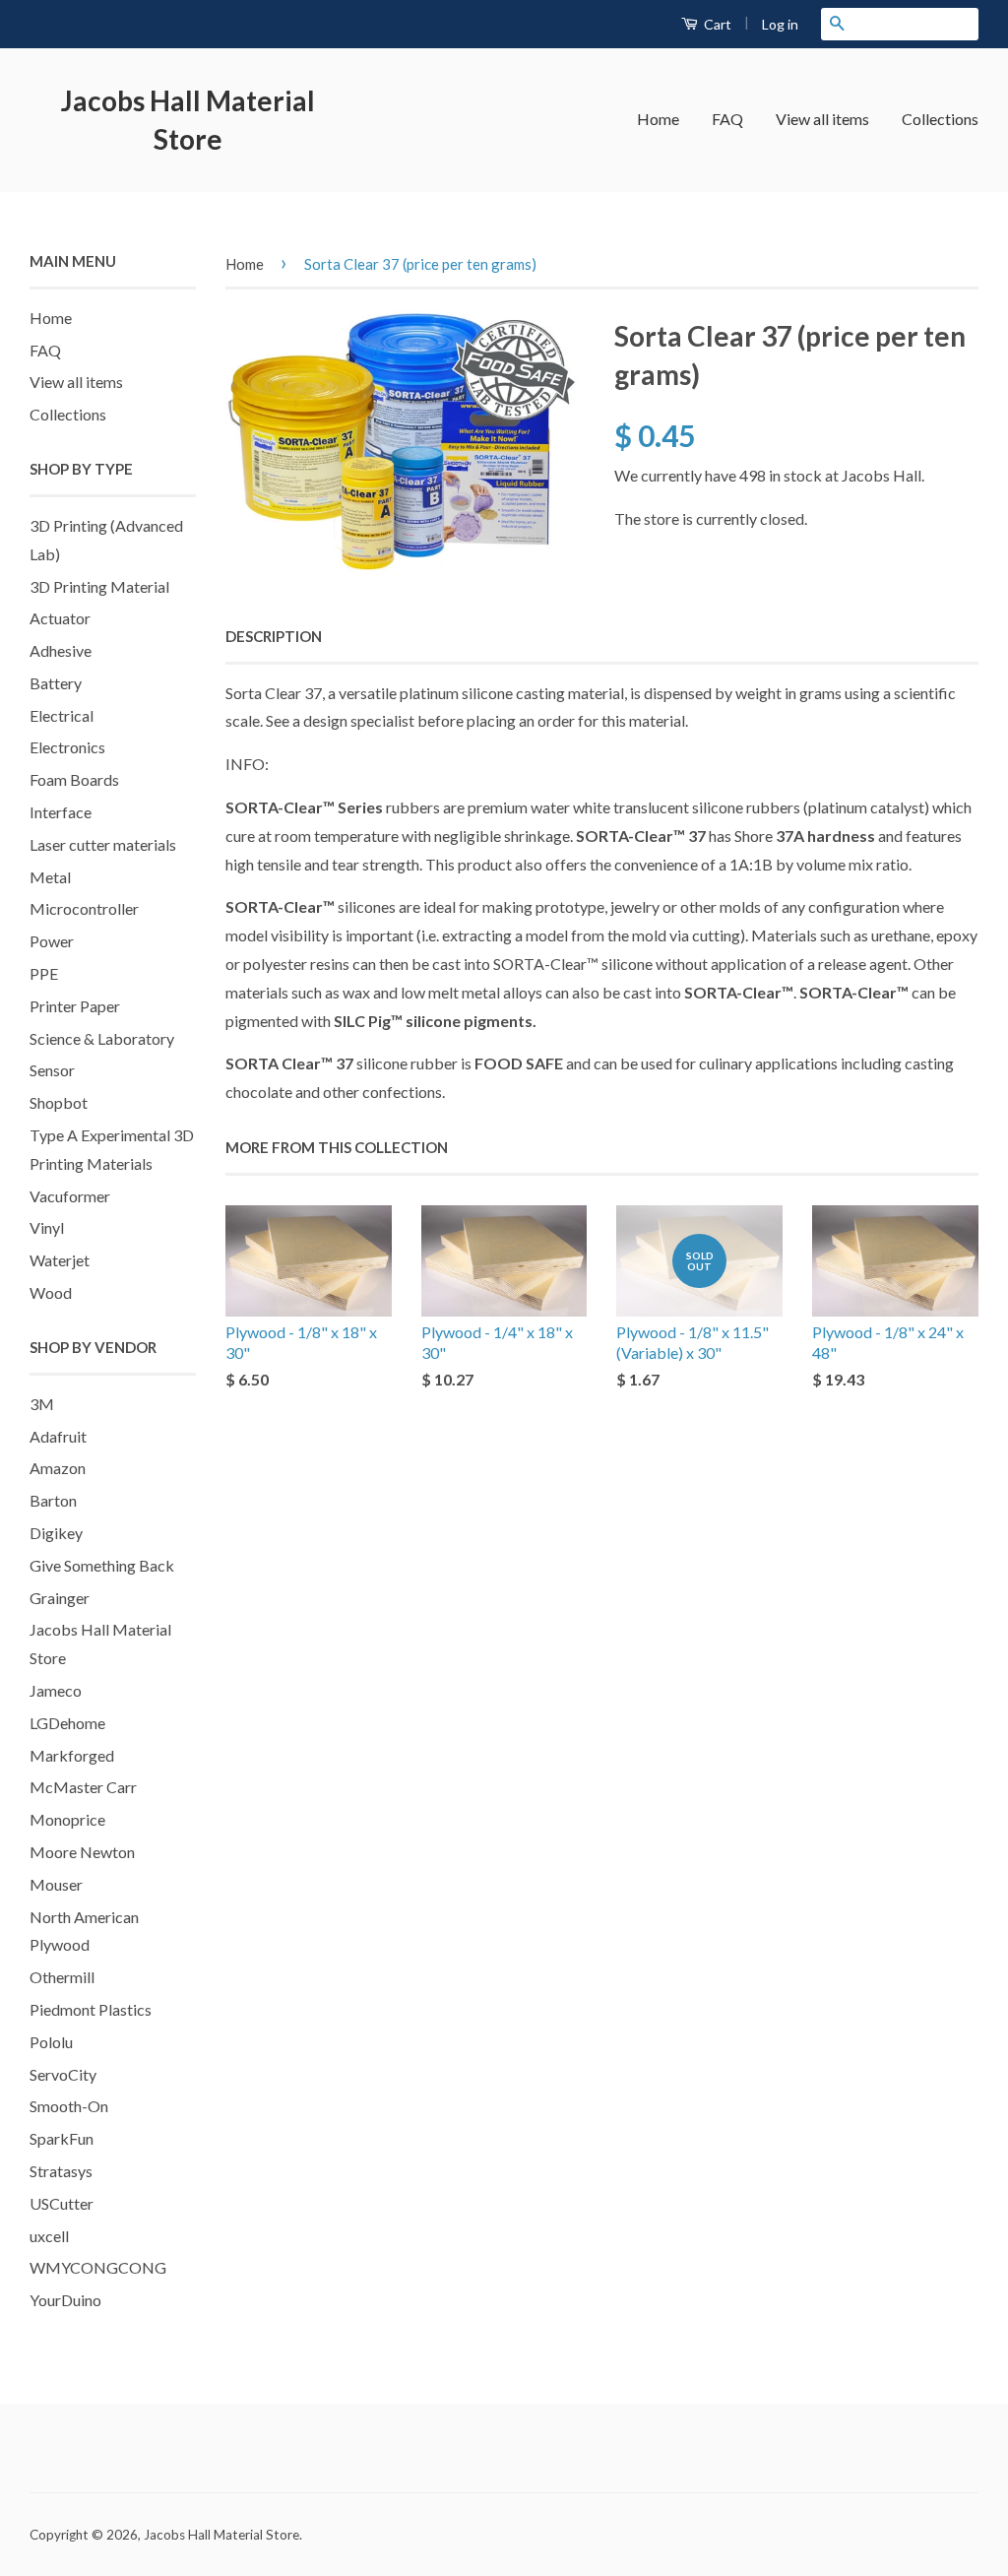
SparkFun (62, 2138)
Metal (50, 877)
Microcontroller (84, 908)
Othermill (62, 1977)
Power (52, 941)
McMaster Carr (83, 1787)
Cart (716, 24)
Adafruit (58, 1436)
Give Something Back (102, 1565)
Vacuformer (70, 1196)
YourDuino (65, 2300)
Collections (940, 119)
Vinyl (47, 1227)
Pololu (51, 2042)
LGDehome (67, 1723)
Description (274, 636)
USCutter (62, 2203)
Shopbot (59, 1102)
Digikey (56, 1533)
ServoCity (63, 2074)
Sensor (52, 1070)
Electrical (62, 715)
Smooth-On (69, 2106)
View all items (822, 119)
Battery (56, 683)
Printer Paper (75, 1006)
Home (658, 119)
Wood (51, 1292)
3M (42, 1404)
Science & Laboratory (102, 1038)
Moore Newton (82, 1852)
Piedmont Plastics (91, 2009)
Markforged (72, 1755)
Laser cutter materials (103, 844)
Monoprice (67, 1819)
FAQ (727, 119)
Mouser (56, 1884)
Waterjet (60, 1260)
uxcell (49, 2236)
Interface (61, 812)
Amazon (58, 1468)
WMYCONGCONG (98, 2267)
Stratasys (61, 2171)
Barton (53, 1500)
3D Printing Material (99, 586)
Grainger (60, 1598)
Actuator (60, 618)
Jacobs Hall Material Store (188, 120)
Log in (780, 24)
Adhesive (61, 650)
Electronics (67, 747)
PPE (44, 973)
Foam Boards (74, 779)
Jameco (56, 1690)
